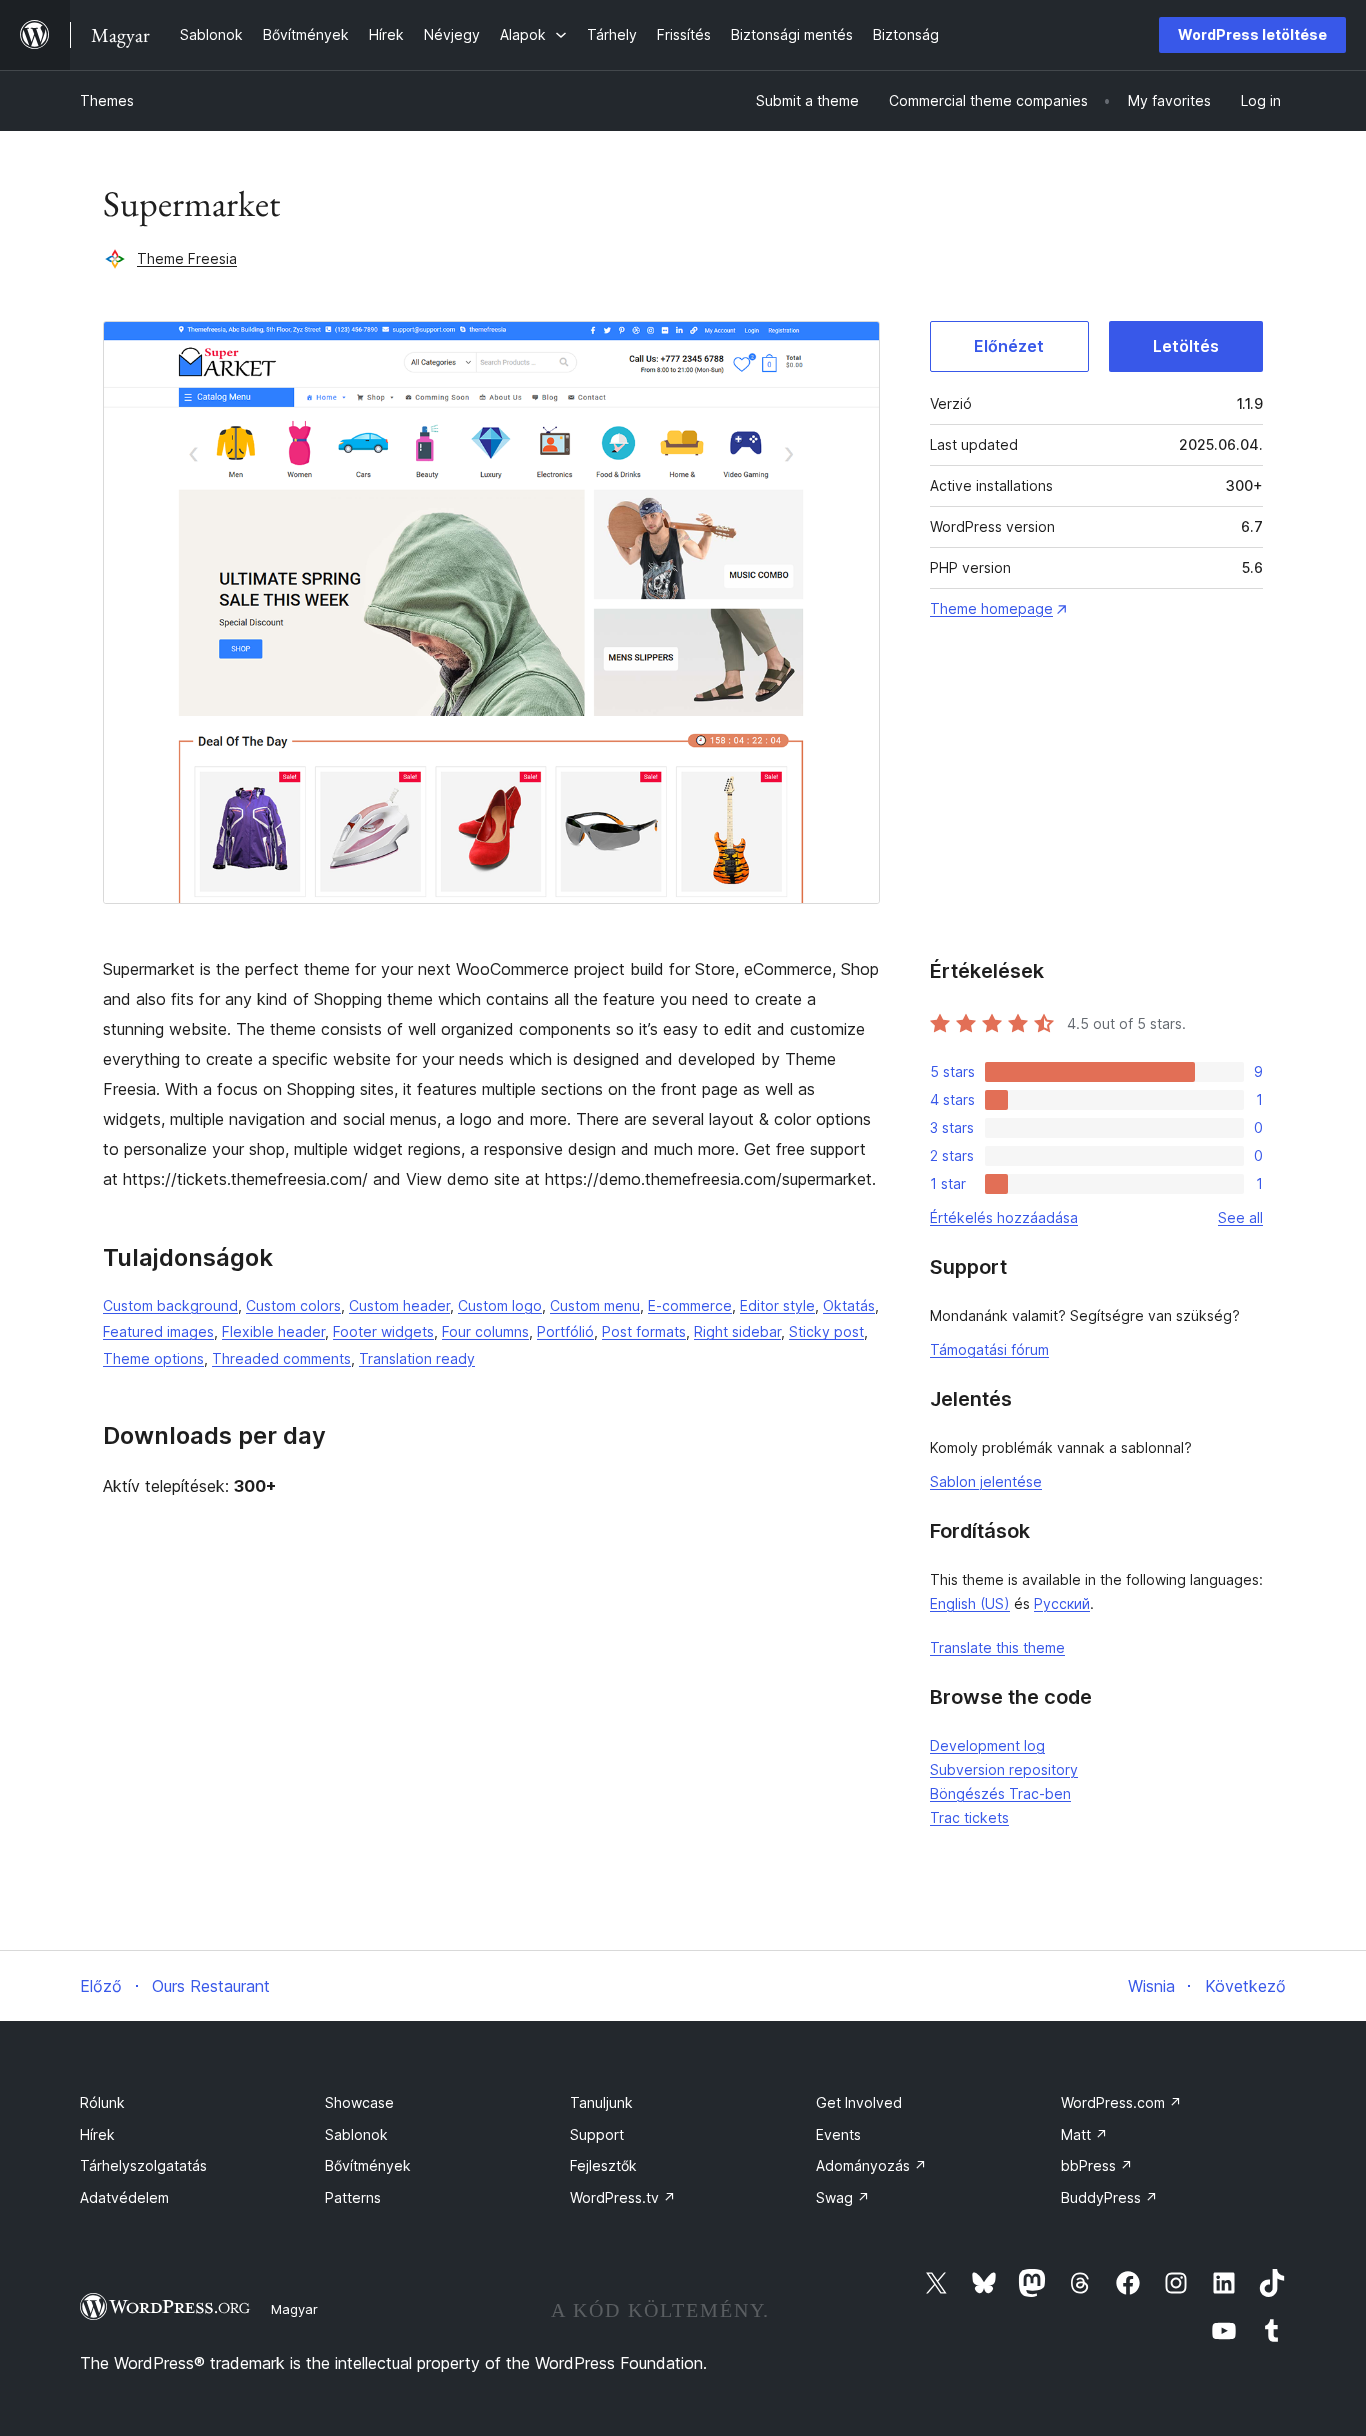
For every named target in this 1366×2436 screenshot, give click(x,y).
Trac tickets (969, 1817)
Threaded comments (281, 1358)
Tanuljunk (601, 2102)
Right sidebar (737, 1331)
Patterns (353, 2197)
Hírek (97, 2134)
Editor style (777, 1305)
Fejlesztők (603, 2165)
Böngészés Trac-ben (1000, 1793)
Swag (843, 2197)
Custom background (170, 1305)
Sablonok (356, 2134)
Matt (1084, 2134)
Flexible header (273, 1331)
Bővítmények (368, 2165)
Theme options (153, 1358)
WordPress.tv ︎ (623, 2197)
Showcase (359, 2102)
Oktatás (849, 1305)
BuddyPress (1109, 2197)
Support (597, 2134)
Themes (107, 100)
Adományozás (871, 2165)
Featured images (158, 1331)
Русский (1062, 1603)
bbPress (1097, 2165)
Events (838, 2134)
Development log (987, 1745)
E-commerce (690, 1305)
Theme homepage (991, 608)
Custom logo (500, 1305)
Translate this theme (997, 1647)
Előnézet (1009, 346)
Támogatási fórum (989, 1349)
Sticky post (826, 1331)
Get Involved (859, 2102)
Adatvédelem (124, 2197)
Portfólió (565, 1331)
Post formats (644, 1331)
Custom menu (595, 1305)
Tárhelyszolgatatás (143, 2165)
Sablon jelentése (986, 1481)
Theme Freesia (187, 258)
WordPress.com (1121, 2102)
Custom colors (293, 1305)
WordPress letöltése (1252, 34)
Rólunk (102, 2102)
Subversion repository (1004, 1769)
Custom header (399, 1305)
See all (1240, 1217)
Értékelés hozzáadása (1004, 1217)
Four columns (485, 1331)
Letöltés (1186, 346)
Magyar (294, 2309)
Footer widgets (383, 1331)
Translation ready (417, 1358)
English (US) (970, 1603)
